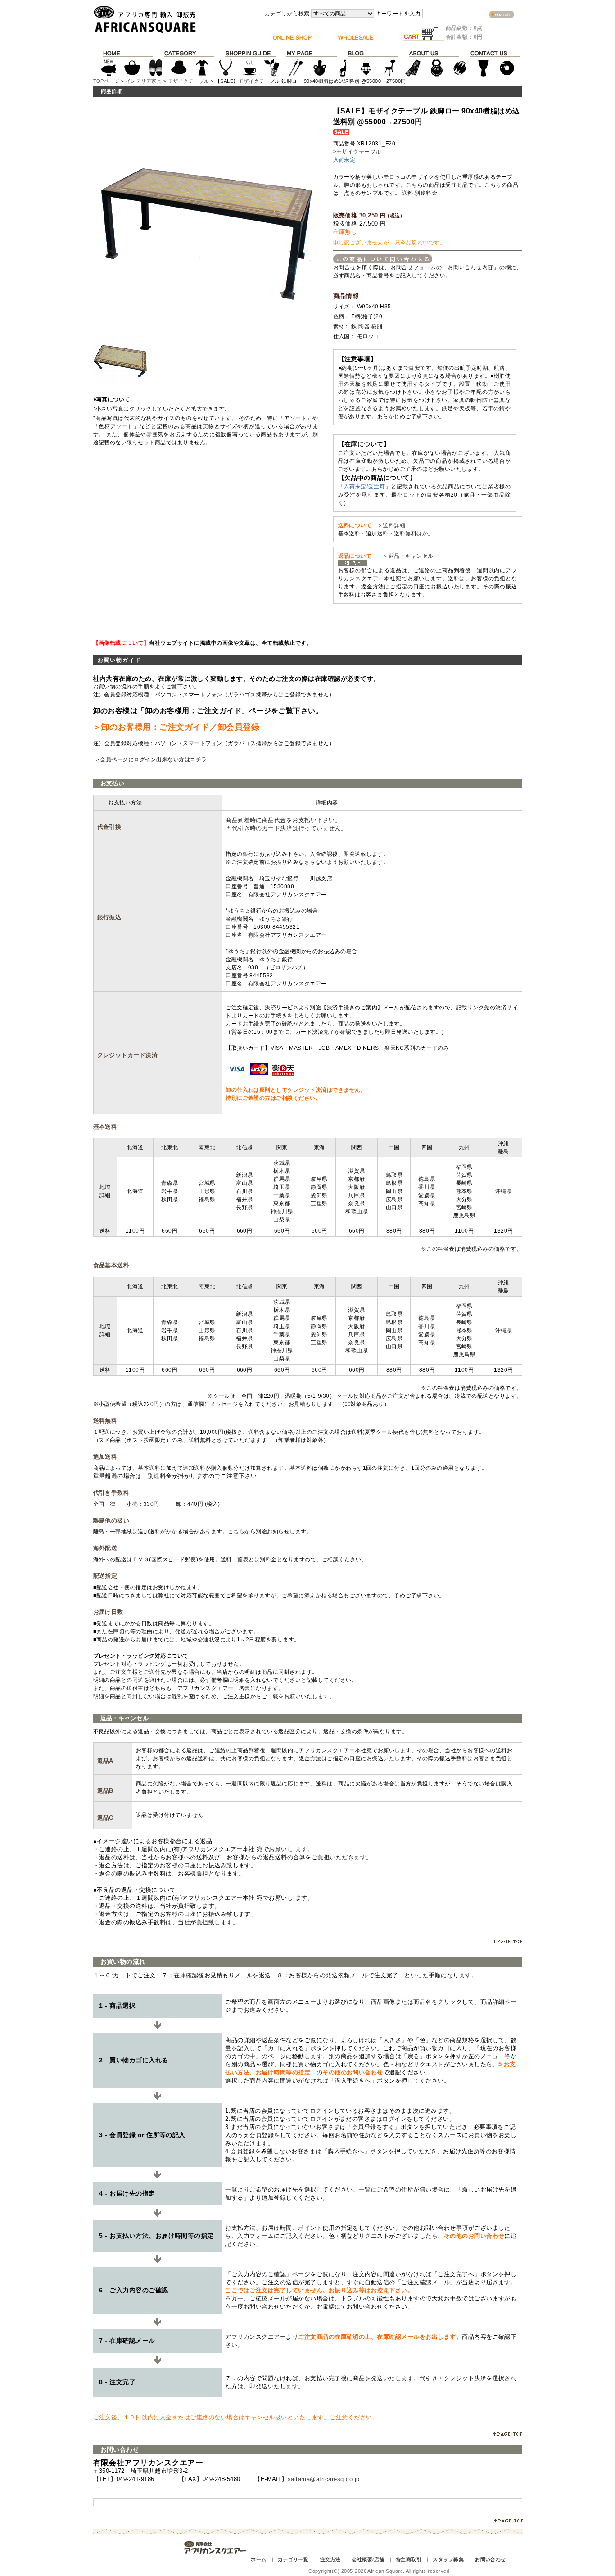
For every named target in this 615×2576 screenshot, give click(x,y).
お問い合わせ (491, 2559)
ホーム (258, 2559)
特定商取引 (409, 2559)
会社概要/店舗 (368, 2559)
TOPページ (106, 81)
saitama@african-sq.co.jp (324, 2479)
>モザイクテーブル (357, 152)
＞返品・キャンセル (405, 556)
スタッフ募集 (448, 2559)
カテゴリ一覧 (293, 2559)
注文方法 (330, 2559)
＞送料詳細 (391, 525)
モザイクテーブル (189, 81)
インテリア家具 (144, 81)
